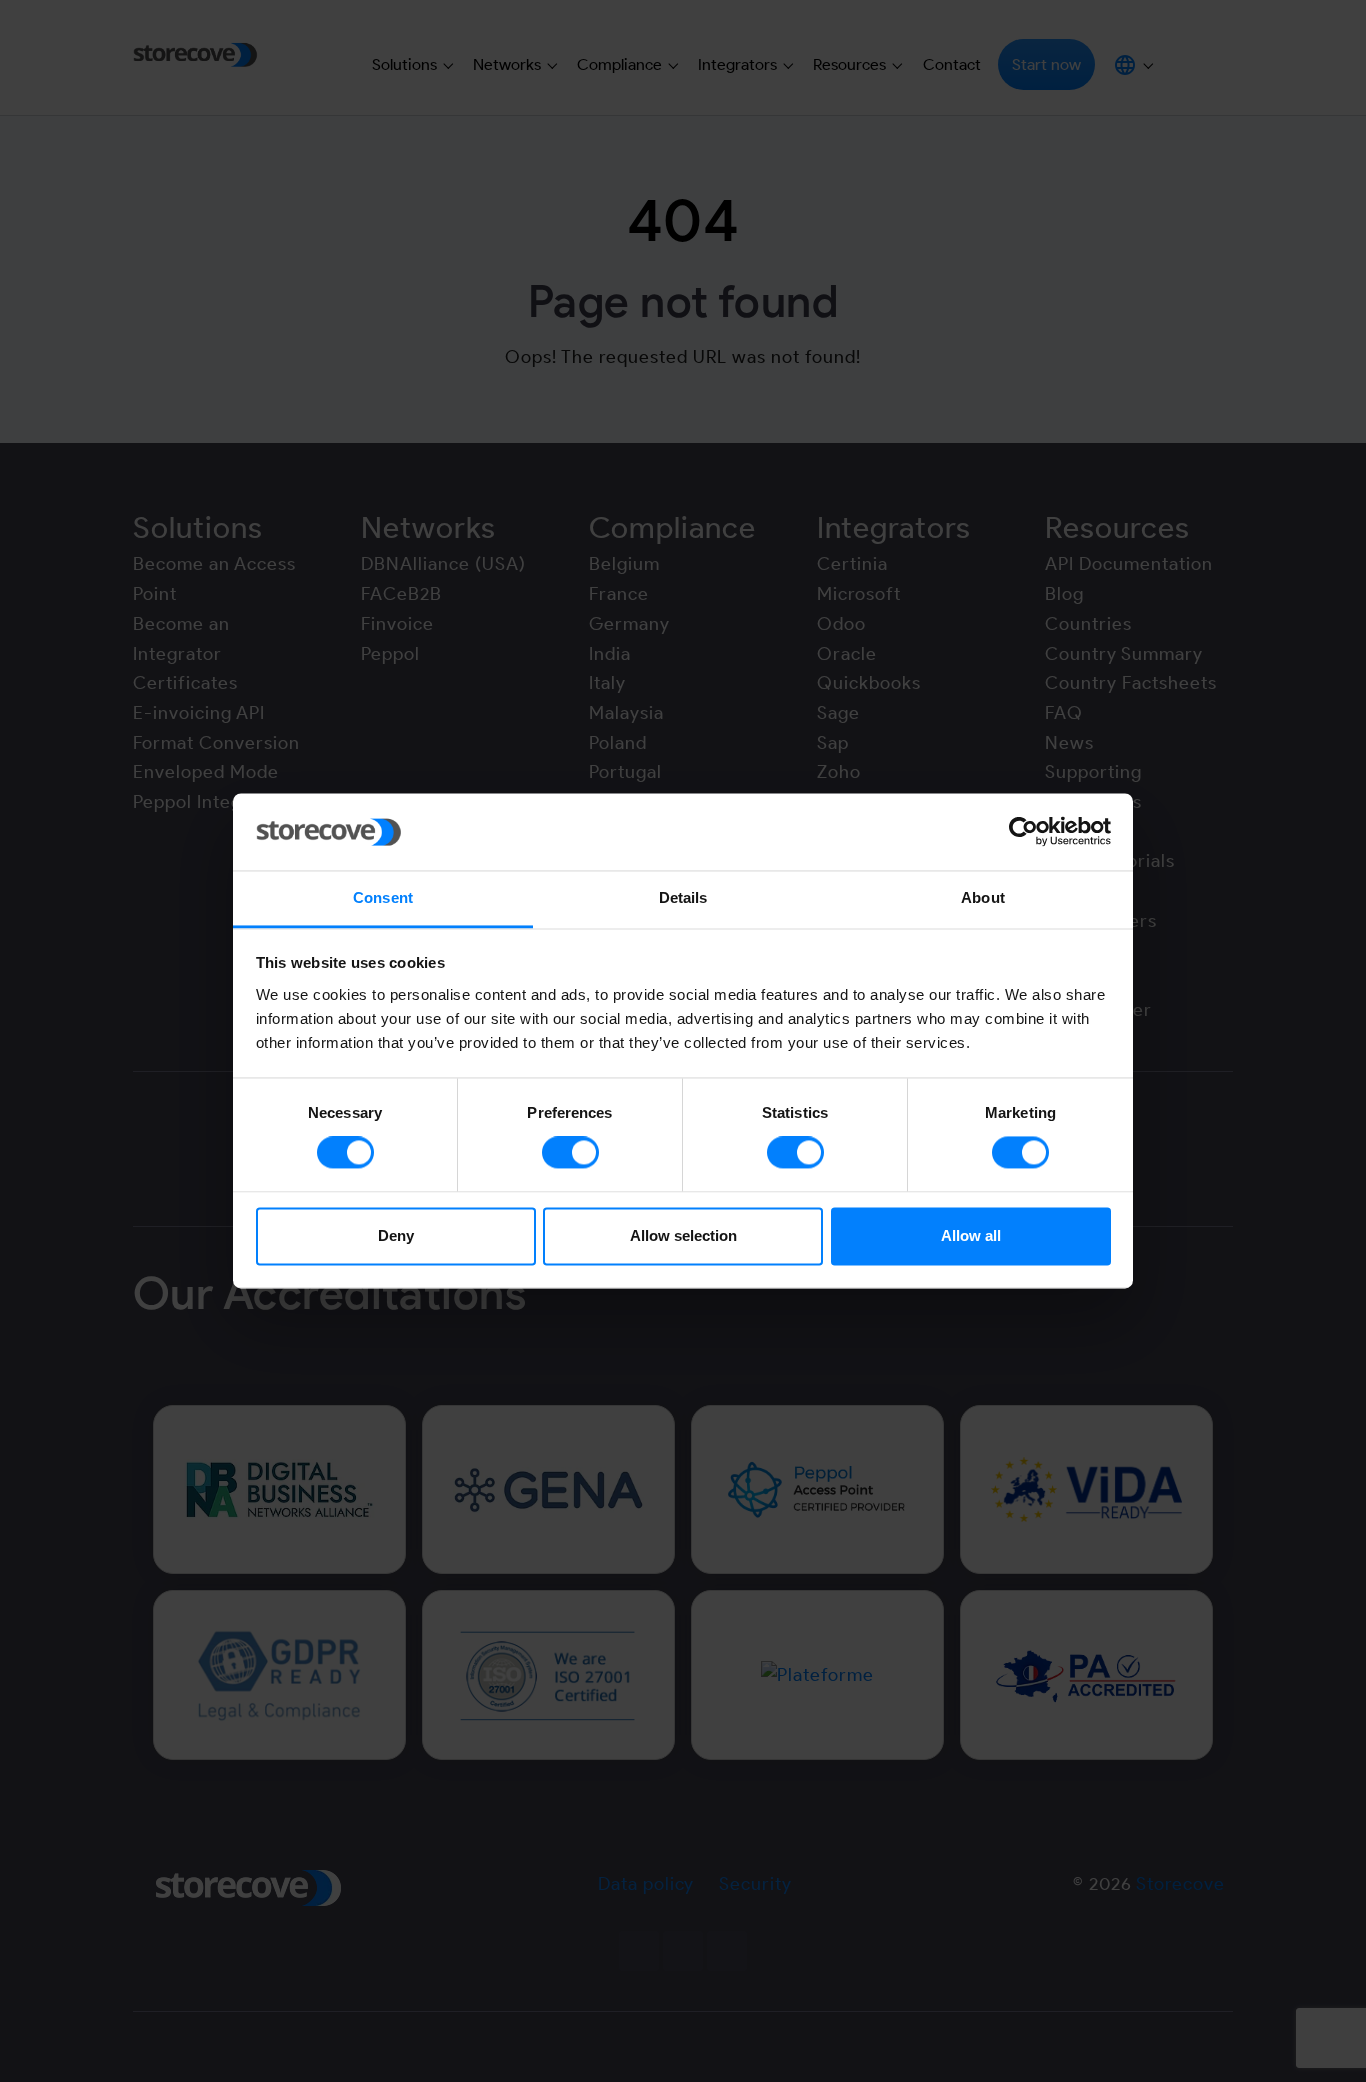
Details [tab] (683, 897)
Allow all (971, 1235)
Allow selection (683, 1235)
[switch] (570, 1153)
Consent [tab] (383, 897)
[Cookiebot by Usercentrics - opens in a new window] (1023, 832)
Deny (396, 1235)
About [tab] (983, 897)
